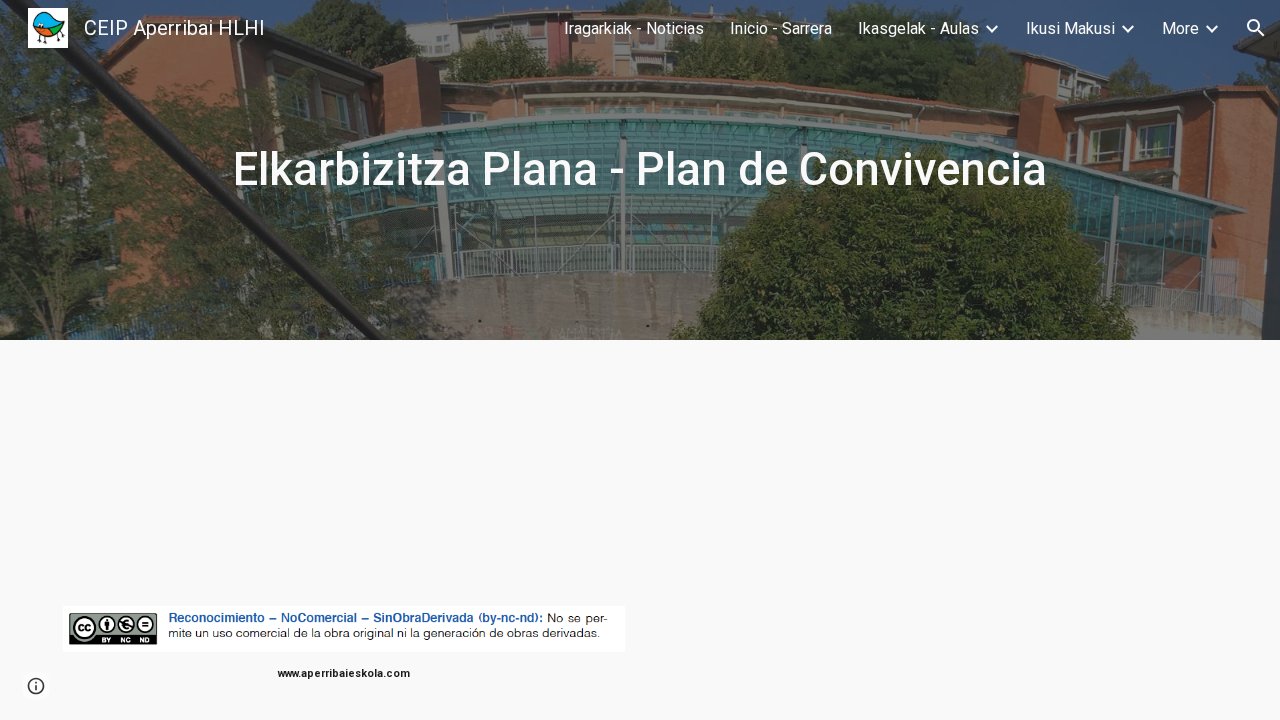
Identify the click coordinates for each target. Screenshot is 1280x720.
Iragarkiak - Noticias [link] (634, 28)
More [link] (1180, 28)
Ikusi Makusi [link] (1070, 28)
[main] (640, 170)
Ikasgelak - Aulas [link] (918, 28)
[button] (1256, 28)
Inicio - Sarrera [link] (781, 28)
